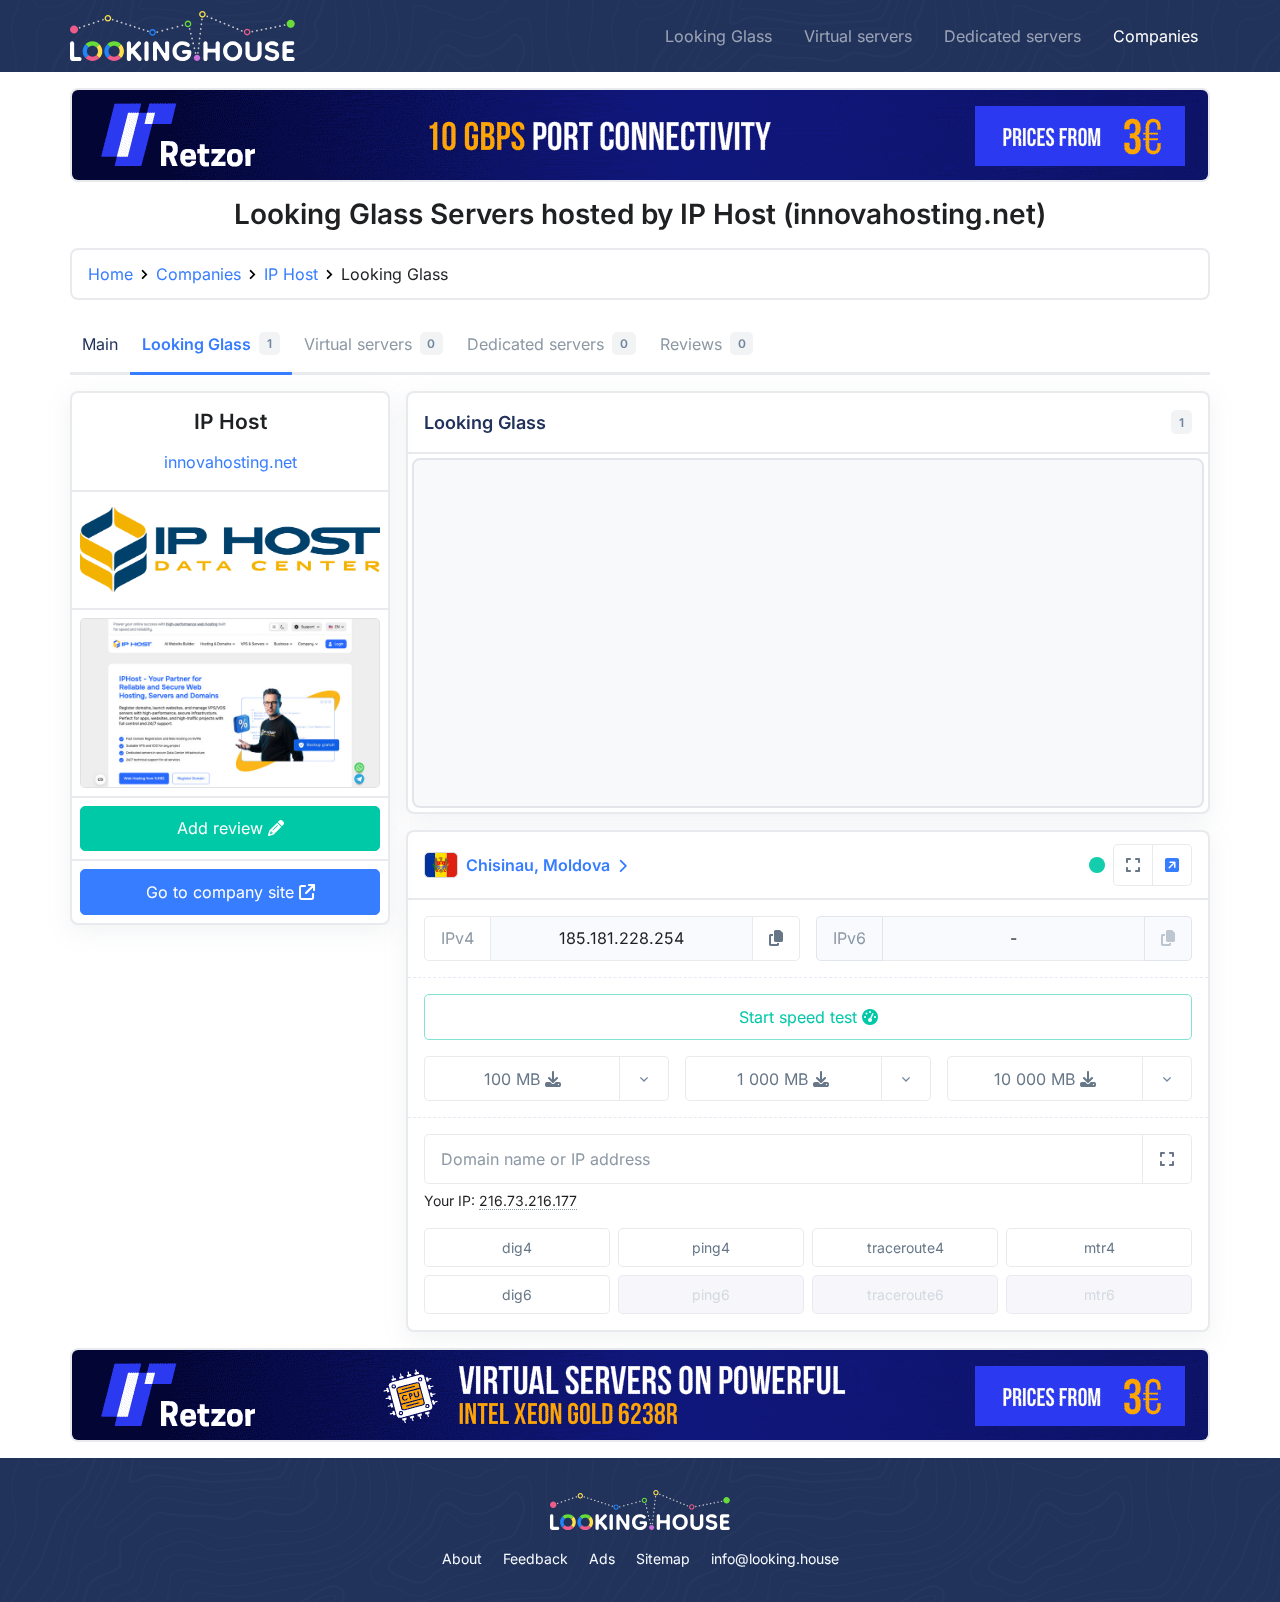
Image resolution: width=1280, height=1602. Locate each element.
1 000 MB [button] (775, 1079)
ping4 (711, 1247)
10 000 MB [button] (1037, 1079)
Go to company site (222, 892)
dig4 (517, 1247)
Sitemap (663, 1558)
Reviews (703, 344)
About (462, 1558)
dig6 (517, 1294)
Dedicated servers (1012, 36)
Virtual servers (858, 36)
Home (110, 274)
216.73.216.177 (528, 1200)
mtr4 (1099, 1247)
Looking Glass (718, 36)
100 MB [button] (514, 1079)
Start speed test (800, 1017)
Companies (1155, 36)
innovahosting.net (230, 462)
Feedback (535, 1558)
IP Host (291, 274)
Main (100, 344)
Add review (222, 828)
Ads (602, 1558)
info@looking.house (775, 1558)
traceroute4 (905, 1247)
